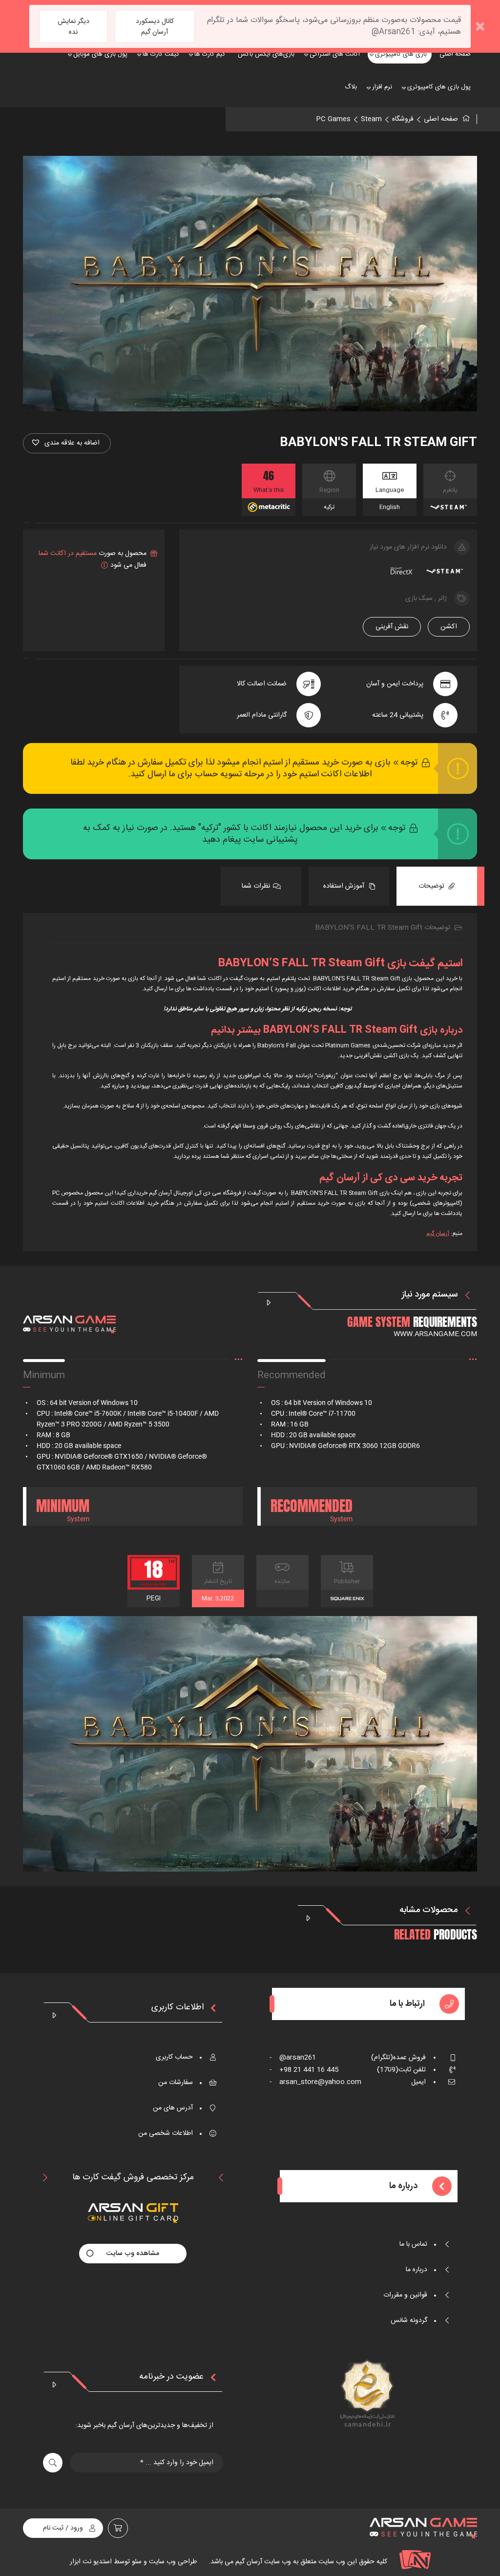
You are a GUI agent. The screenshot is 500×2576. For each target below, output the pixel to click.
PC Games (333, 119)
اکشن (449, 627)
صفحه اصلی (441, 119)
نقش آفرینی (392, 627)
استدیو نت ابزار (91, 2562)
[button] (67, 443)
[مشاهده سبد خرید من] (118, 2528)
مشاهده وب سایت (133, 2254)
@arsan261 (293, 2058)
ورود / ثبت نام (63, 2528)
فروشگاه (403, 119)
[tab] (437, 886)
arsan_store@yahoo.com (315, 2082)
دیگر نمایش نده (73, 27)
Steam (371, 119)
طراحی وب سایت (172, 2562)
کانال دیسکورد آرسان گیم (155, 27)
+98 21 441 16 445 (304, 2070)
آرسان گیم (438, 1234)
